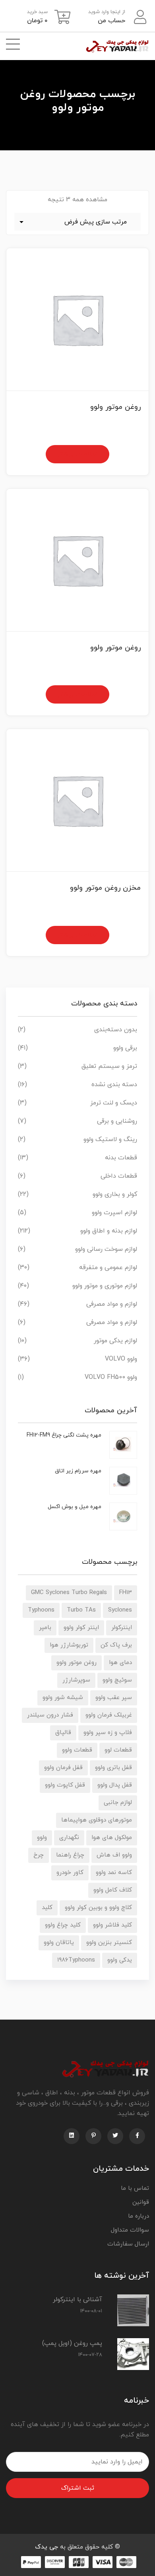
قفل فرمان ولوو (63, 1768)
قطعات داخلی (119, 1176)
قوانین (141, 2202)
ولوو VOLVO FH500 (111, 1377)
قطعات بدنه (121, 1158)
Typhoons (41, 1610)
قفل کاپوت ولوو (65, 1785)
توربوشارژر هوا (69, 1645)
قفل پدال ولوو (115, 1785)
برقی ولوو (125, 1048)
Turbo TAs (81, 1610)
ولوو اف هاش (114, 1855)
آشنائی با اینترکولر (77, 2300)
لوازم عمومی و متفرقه (108, 1268)
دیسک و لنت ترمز (114, 1103)
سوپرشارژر (76, 1680)
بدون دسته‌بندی (116, 1030)
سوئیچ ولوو (117, 1680)
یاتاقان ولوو (59, 1943)
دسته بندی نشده (114, 1085)
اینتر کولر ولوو (81, 1628)
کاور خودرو (70, 1873)
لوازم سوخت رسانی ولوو (106, 1249)
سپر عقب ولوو (114, 1698)
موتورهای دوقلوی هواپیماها (97, 1820)
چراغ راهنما (70, 1855)
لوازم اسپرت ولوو (114, 1213)
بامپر (45, 1628)
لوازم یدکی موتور (115, 1341)
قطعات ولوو (77, 1750)
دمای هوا (120, 1663)
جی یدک (46, 2547)
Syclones (120, 1610)
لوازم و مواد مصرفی (112, 1304)
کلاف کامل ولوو (113, 1890)
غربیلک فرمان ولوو (109, 1715)
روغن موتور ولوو (77, 1663)
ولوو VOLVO (121, 1359)
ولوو (42, 1838)
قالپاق (63, 1733)
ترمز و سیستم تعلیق (109, 1066)
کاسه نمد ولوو (114, 1873)
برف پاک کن (116, 1645)
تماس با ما (135, 2188)
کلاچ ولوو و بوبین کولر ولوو (98, 1908)
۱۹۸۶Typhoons (76, 1960)
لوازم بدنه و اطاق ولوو (109, 1231)
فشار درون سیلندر (50, 1715)
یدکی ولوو (120, 1960)
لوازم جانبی (118, 1803)
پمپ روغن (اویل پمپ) (72, 2343)
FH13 (126, 1593)
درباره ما (139, 2216)
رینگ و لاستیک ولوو (110, 1139)
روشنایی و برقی (117, 1121)
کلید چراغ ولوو (63, 1925)
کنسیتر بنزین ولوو (109, 1943)
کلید (47, 1908)
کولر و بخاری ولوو (115, 1194)
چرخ (39, 1855)
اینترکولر (122, 1628)
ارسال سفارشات (128, 2244)
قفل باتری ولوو (113, 1768)
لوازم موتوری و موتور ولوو (105, 1286)
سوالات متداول (130, 2230)
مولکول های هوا (112, 1838)
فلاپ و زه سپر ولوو (108, 1733)
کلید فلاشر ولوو (112, 1925)
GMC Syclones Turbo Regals (69, 1593)
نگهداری (69, 1838)
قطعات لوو (118, 1750)
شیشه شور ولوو (63, 1698)
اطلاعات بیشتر (77, 454)
